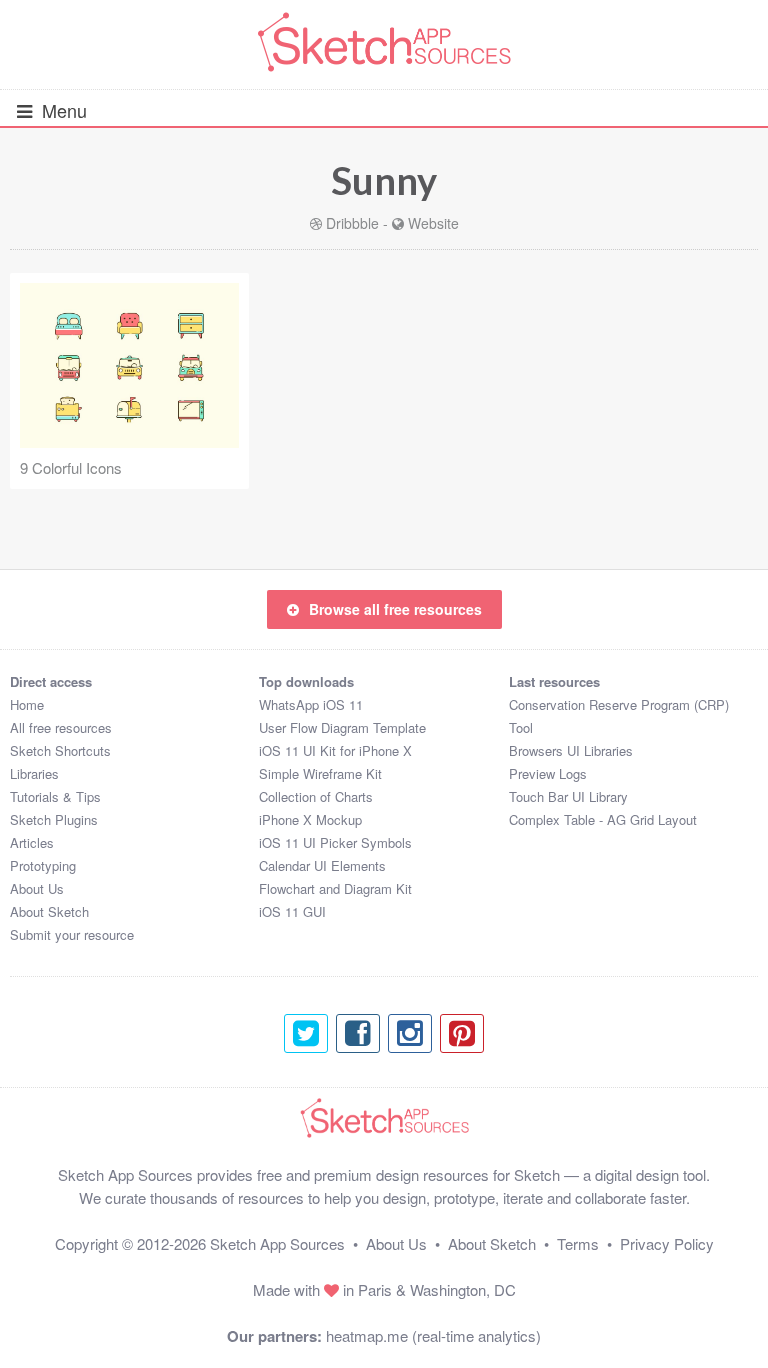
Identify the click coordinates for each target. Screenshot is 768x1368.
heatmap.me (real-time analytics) (433, 1335)
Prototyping (43, 865)
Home (27, 704)
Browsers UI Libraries (571, 750)
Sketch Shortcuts (60, 750)
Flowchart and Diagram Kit (335, 888)
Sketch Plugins (54, 819)
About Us (37, 888)
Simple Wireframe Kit (320, 773)
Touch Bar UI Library (568, 796)
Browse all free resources (395, 609)
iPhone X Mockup (310, 819)
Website (433, 223)
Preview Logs (548, 773)
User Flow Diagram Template (342, 727)
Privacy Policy (667, 1243)
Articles (32, 842)
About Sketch (49, 911)
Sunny (384, 180)
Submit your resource (72, 934)
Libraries (34, 773)
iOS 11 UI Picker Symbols (335, 842)
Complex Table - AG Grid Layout (603, 819)
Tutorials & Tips (55, 796)
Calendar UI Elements (322, 865)
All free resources (61, 727)
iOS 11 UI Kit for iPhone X (335, 750)
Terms (578, 1243)
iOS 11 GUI (292, 911)
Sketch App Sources (277, 1243)
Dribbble (352, 223)
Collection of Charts (316, 796)
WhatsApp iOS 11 (311, 704)
